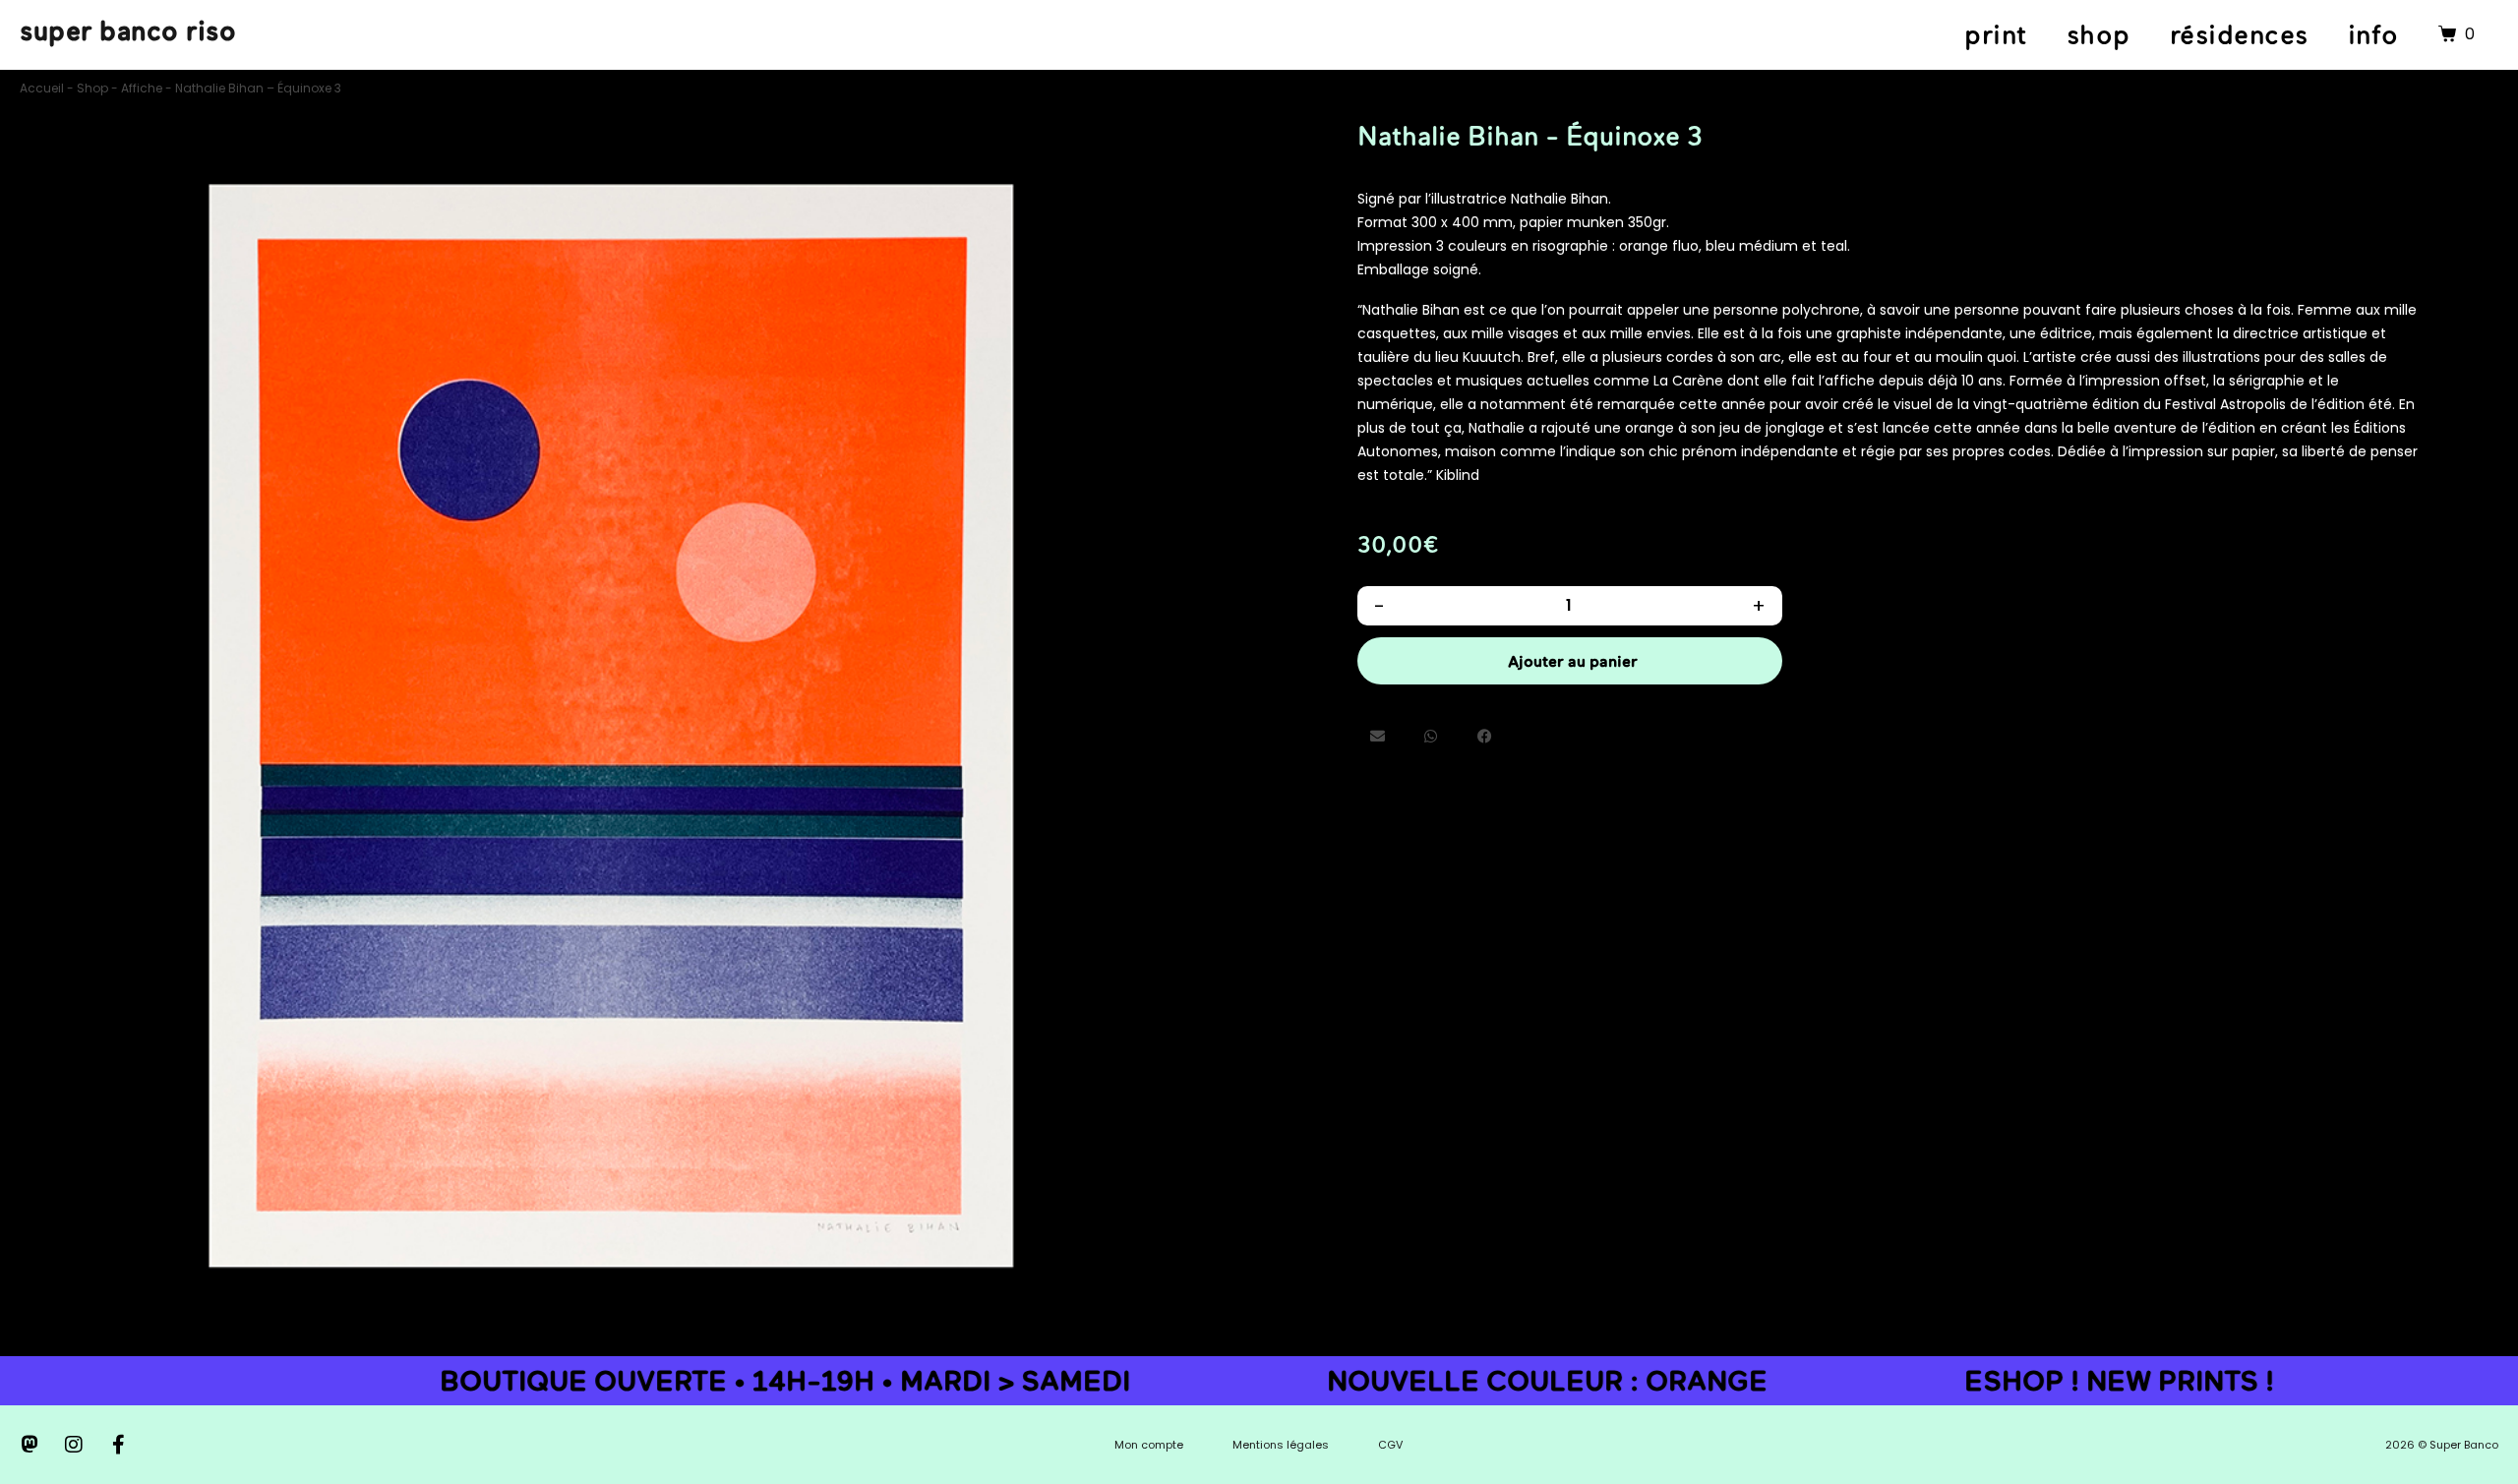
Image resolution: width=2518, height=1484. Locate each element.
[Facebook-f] (118, 1445)
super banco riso (128, 30)
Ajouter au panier (1573, 661)
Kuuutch (1492, 357)
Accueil (42, 88)
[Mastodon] (30, 1445)
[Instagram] (74, 1445)
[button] (1378, 736)
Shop (92, 88)
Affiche (142, 88)
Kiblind (1458, 475)
